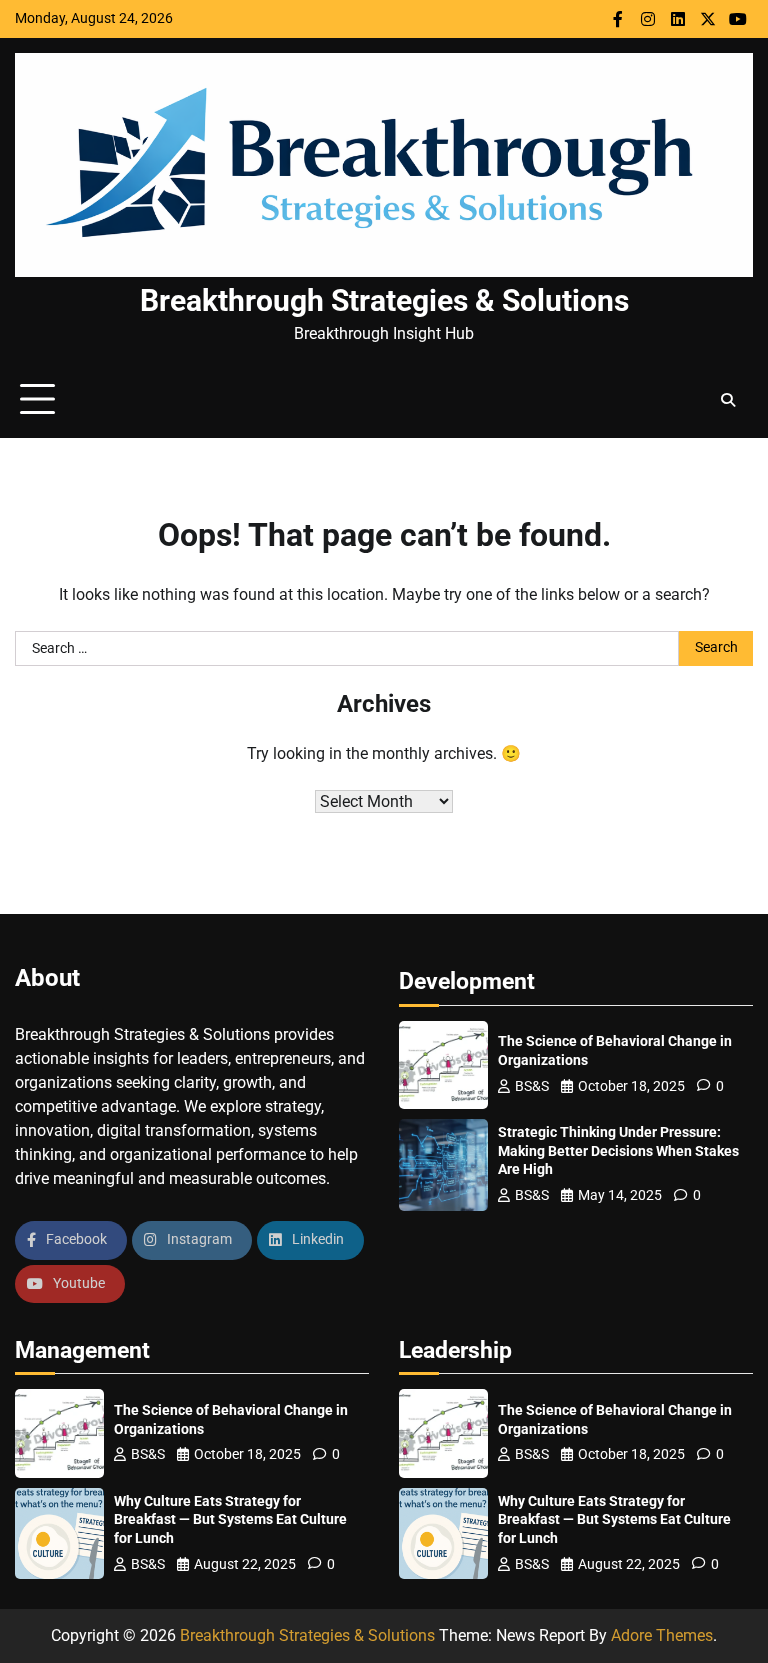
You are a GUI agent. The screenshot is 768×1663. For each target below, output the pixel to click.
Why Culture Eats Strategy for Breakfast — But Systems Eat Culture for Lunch (230, 1520)
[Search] (728, 400)
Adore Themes (662, 1635)
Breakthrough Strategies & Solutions (384, 300)
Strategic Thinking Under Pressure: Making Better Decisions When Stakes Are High (618, 1151)
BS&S (532, 1086)
